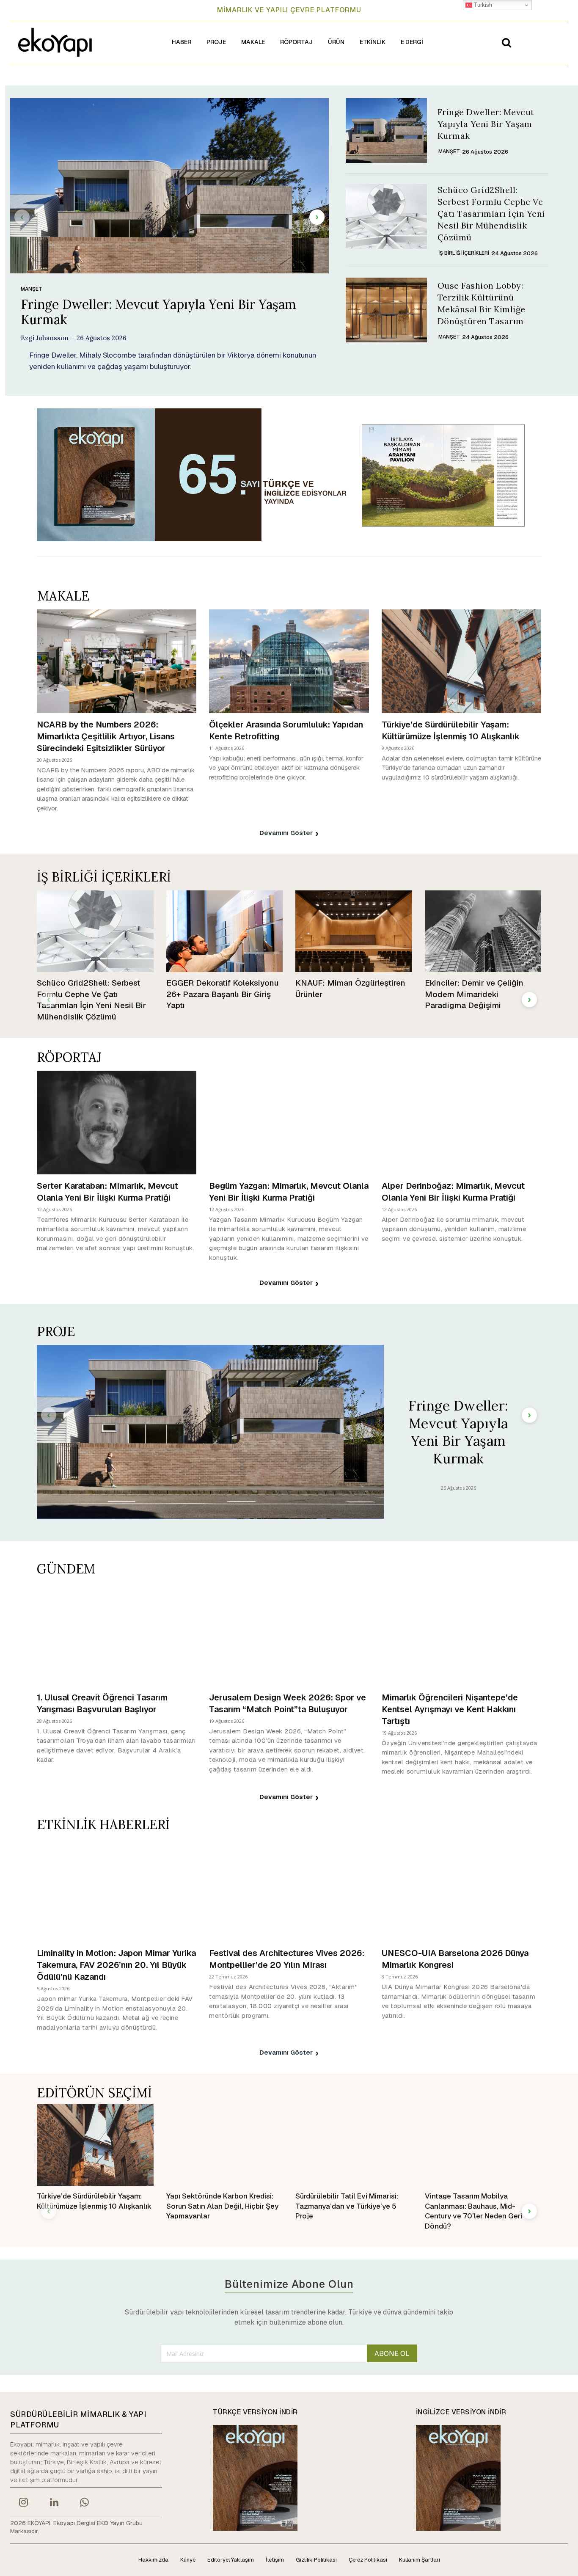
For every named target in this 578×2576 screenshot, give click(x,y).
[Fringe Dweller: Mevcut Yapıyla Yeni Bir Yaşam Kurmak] (169, 186)
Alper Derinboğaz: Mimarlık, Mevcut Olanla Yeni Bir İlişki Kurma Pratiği (453, 1192)
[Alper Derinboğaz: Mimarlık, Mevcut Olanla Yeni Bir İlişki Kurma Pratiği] (461, 1123)
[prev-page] (22, 217)
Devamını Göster (286, 833)
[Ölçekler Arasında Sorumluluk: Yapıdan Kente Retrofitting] (289, 661)
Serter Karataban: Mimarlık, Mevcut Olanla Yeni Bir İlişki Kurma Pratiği (107, 1192)
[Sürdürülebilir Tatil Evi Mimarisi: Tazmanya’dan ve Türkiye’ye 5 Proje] (354, 2145)
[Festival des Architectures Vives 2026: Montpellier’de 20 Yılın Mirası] (289, 1890)
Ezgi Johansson (45, 338)
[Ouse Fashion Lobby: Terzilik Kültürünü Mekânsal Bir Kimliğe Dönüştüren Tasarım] (386, 310)
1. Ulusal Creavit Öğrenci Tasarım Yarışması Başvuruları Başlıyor (102, 1703)
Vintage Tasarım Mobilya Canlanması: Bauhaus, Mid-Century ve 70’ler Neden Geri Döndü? (473, 2211)
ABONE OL (392, 2354)
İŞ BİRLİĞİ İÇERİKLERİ (464, 253)
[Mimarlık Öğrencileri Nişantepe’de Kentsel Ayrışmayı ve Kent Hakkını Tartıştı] (461, 1634)
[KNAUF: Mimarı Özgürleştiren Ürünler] (354, 931)
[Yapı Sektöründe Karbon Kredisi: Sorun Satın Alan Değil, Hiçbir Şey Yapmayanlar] (225, 2145)
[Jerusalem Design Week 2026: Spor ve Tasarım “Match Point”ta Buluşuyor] (289, 1634)
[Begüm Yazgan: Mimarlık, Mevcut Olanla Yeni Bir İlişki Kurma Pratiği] (289, 1123)
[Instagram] (23, 2503)
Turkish (482, 5)
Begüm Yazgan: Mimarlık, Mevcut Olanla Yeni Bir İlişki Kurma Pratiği (289, 1192)
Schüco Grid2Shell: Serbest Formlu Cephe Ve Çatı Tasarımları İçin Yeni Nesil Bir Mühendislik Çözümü (491, 214)
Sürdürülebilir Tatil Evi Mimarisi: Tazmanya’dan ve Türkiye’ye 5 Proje (347, 2206)
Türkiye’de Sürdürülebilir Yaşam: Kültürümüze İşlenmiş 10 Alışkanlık (451, 730)
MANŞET (32, 289)
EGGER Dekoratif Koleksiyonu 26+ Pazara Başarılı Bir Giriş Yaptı (223, 994)
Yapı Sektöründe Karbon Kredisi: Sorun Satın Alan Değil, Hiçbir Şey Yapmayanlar (222, 2206)
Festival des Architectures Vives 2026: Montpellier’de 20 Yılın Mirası (287, 1959)
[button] (506, 42)
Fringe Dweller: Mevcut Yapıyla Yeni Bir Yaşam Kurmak (158, 312)
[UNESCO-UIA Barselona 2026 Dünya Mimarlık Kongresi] (461, 1890)
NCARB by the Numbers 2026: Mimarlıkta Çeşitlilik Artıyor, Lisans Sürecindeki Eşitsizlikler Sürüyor (106, 736)
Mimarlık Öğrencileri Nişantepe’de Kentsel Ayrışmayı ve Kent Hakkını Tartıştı (450, 1709)
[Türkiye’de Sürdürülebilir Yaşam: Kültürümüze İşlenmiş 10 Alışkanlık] (461, 661)
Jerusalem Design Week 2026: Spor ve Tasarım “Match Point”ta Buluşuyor (288, 1703)
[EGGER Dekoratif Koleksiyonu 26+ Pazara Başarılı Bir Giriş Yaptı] (225, 931)
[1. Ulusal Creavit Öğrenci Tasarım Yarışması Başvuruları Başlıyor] (117, 1634)
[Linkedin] (54, 2503)
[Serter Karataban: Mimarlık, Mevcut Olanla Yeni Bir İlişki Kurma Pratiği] (117, 1123)
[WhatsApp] (85, 2503)
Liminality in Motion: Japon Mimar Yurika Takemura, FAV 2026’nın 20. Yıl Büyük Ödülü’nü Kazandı (116, 1965)
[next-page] (317, 217)
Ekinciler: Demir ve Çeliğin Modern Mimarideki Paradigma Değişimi (474, 994)
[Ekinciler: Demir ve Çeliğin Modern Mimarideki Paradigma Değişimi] (483, 931)
